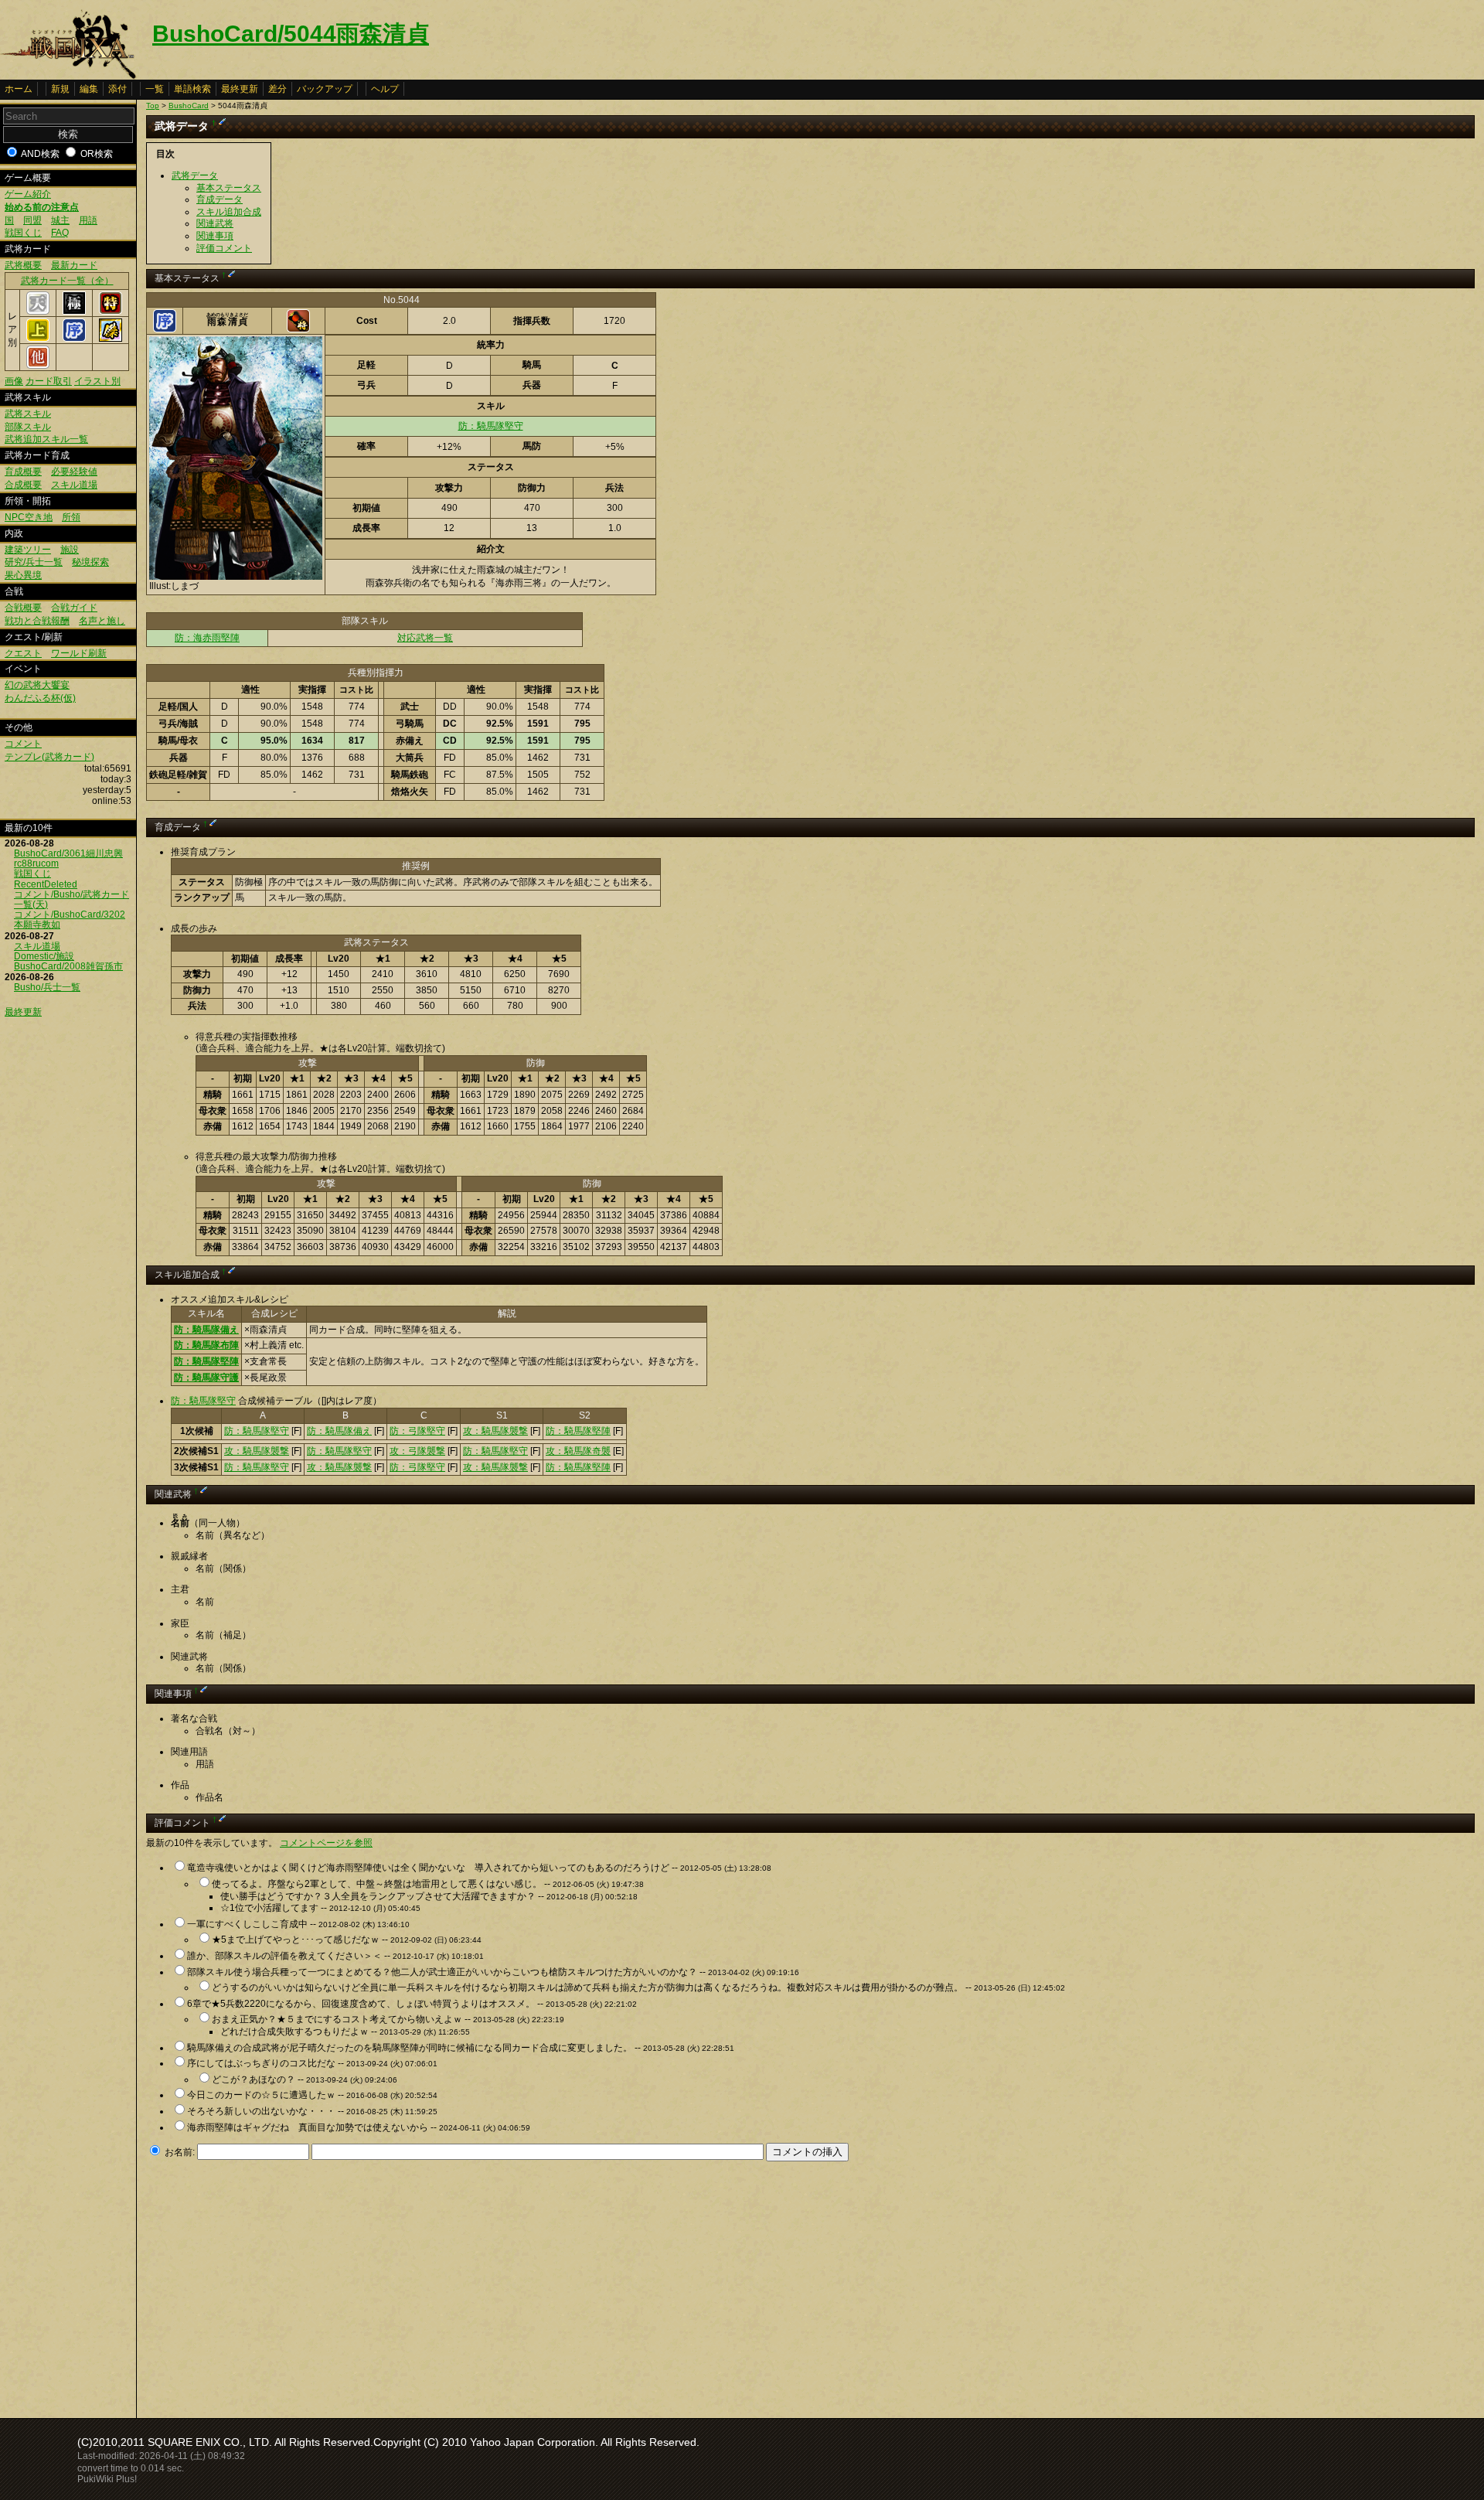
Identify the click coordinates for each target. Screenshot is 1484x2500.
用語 (88, 220)
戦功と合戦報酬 (37, 621)
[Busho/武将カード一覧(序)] (74, 339)
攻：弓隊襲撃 (417, 1451)
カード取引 (49, 381)
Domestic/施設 (44, 956)
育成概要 (23, 472)
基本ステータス (229, 188)
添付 (117, 89)
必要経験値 (74, 472)
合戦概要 (23, 608)
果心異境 (23, 575)
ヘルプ (385, 89)
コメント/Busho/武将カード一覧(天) (71, 899)
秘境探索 (90, 562)
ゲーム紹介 (28, 194)
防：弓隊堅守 (417, 1431)
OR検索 (97, 154)
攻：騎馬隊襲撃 (495, 1431)
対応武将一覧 (425, 638)
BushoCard (189, 106)
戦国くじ (23, 233)
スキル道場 (74, 485)
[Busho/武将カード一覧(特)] (111, 312)
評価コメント (224, 248)
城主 (60, 220)
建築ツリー (28, 550)
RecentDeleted (46, 884)
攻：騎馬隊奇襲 (578, 1451)
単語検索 (192, 89)
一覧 (155, 89)
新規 (60, 89)
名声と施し (102, 621)
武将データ (195, 175)
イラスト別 (97, 381)
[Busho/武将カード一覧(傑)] (111, 339)
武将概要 (23, 265)
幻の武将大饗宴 (37, 685)
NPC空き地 (29, 517)
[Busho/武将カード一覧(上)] (38, 339)
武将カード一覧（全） (67, 281)
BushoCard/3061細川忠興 (68, 853)
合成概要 (23, 485)
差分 (277, 89)
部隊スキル (28, 427)
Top (153, 106)
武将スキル (28, 414)
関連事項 (215, 236)
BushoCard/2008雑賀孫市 (68, 966)
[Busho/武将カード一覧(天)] (38, 312)
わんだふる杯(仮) (40, 698)
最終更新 (240, 89)
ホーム (19, 89)
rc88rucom (36, 863)
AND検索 (40, 154)
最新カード (74, 265)
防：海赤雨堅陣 (207, 638)
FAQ (60, 233)
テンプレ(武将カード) (49, 757)
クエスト (23, 653)
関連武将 (215, 223)
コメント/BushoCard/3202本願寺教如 (70, 920)
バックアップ (325, 89)
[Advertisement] (276, 2285)
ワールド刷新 (79, 653)
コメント (23, 744)
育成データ (220, 199)
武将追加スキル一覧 (46, 439)
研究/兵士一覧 (34, 562)
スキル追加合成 (229, 212)
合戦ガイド (74, 608)
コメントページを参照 (326, 1843)
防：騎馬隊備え (206, 1330)
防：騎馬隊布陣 (206, 1345)
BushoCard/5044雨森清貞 (291, 34)
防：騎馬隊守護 (206, 1378)
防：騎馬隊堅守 (491, 426)
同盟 (32, 220)
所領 (71, 517)
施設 (70, 550)
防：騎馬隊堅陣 (206, 1361)
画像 (14, 381)
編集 (89, 89)
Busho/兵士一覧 (47, 987)
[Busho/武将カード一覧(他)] (38, 366)
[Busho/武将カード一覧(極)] (74, 312)
